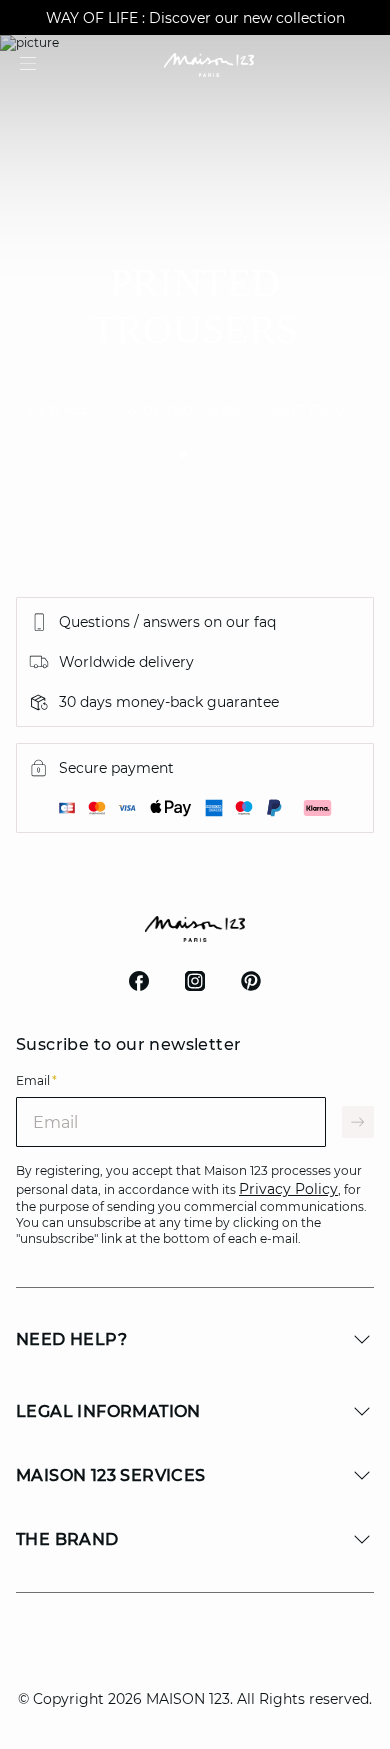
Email (36, 1080)
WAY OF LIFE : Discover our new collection (195, 18)
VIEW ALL (58, 409)
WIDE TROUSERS (181, 409)
